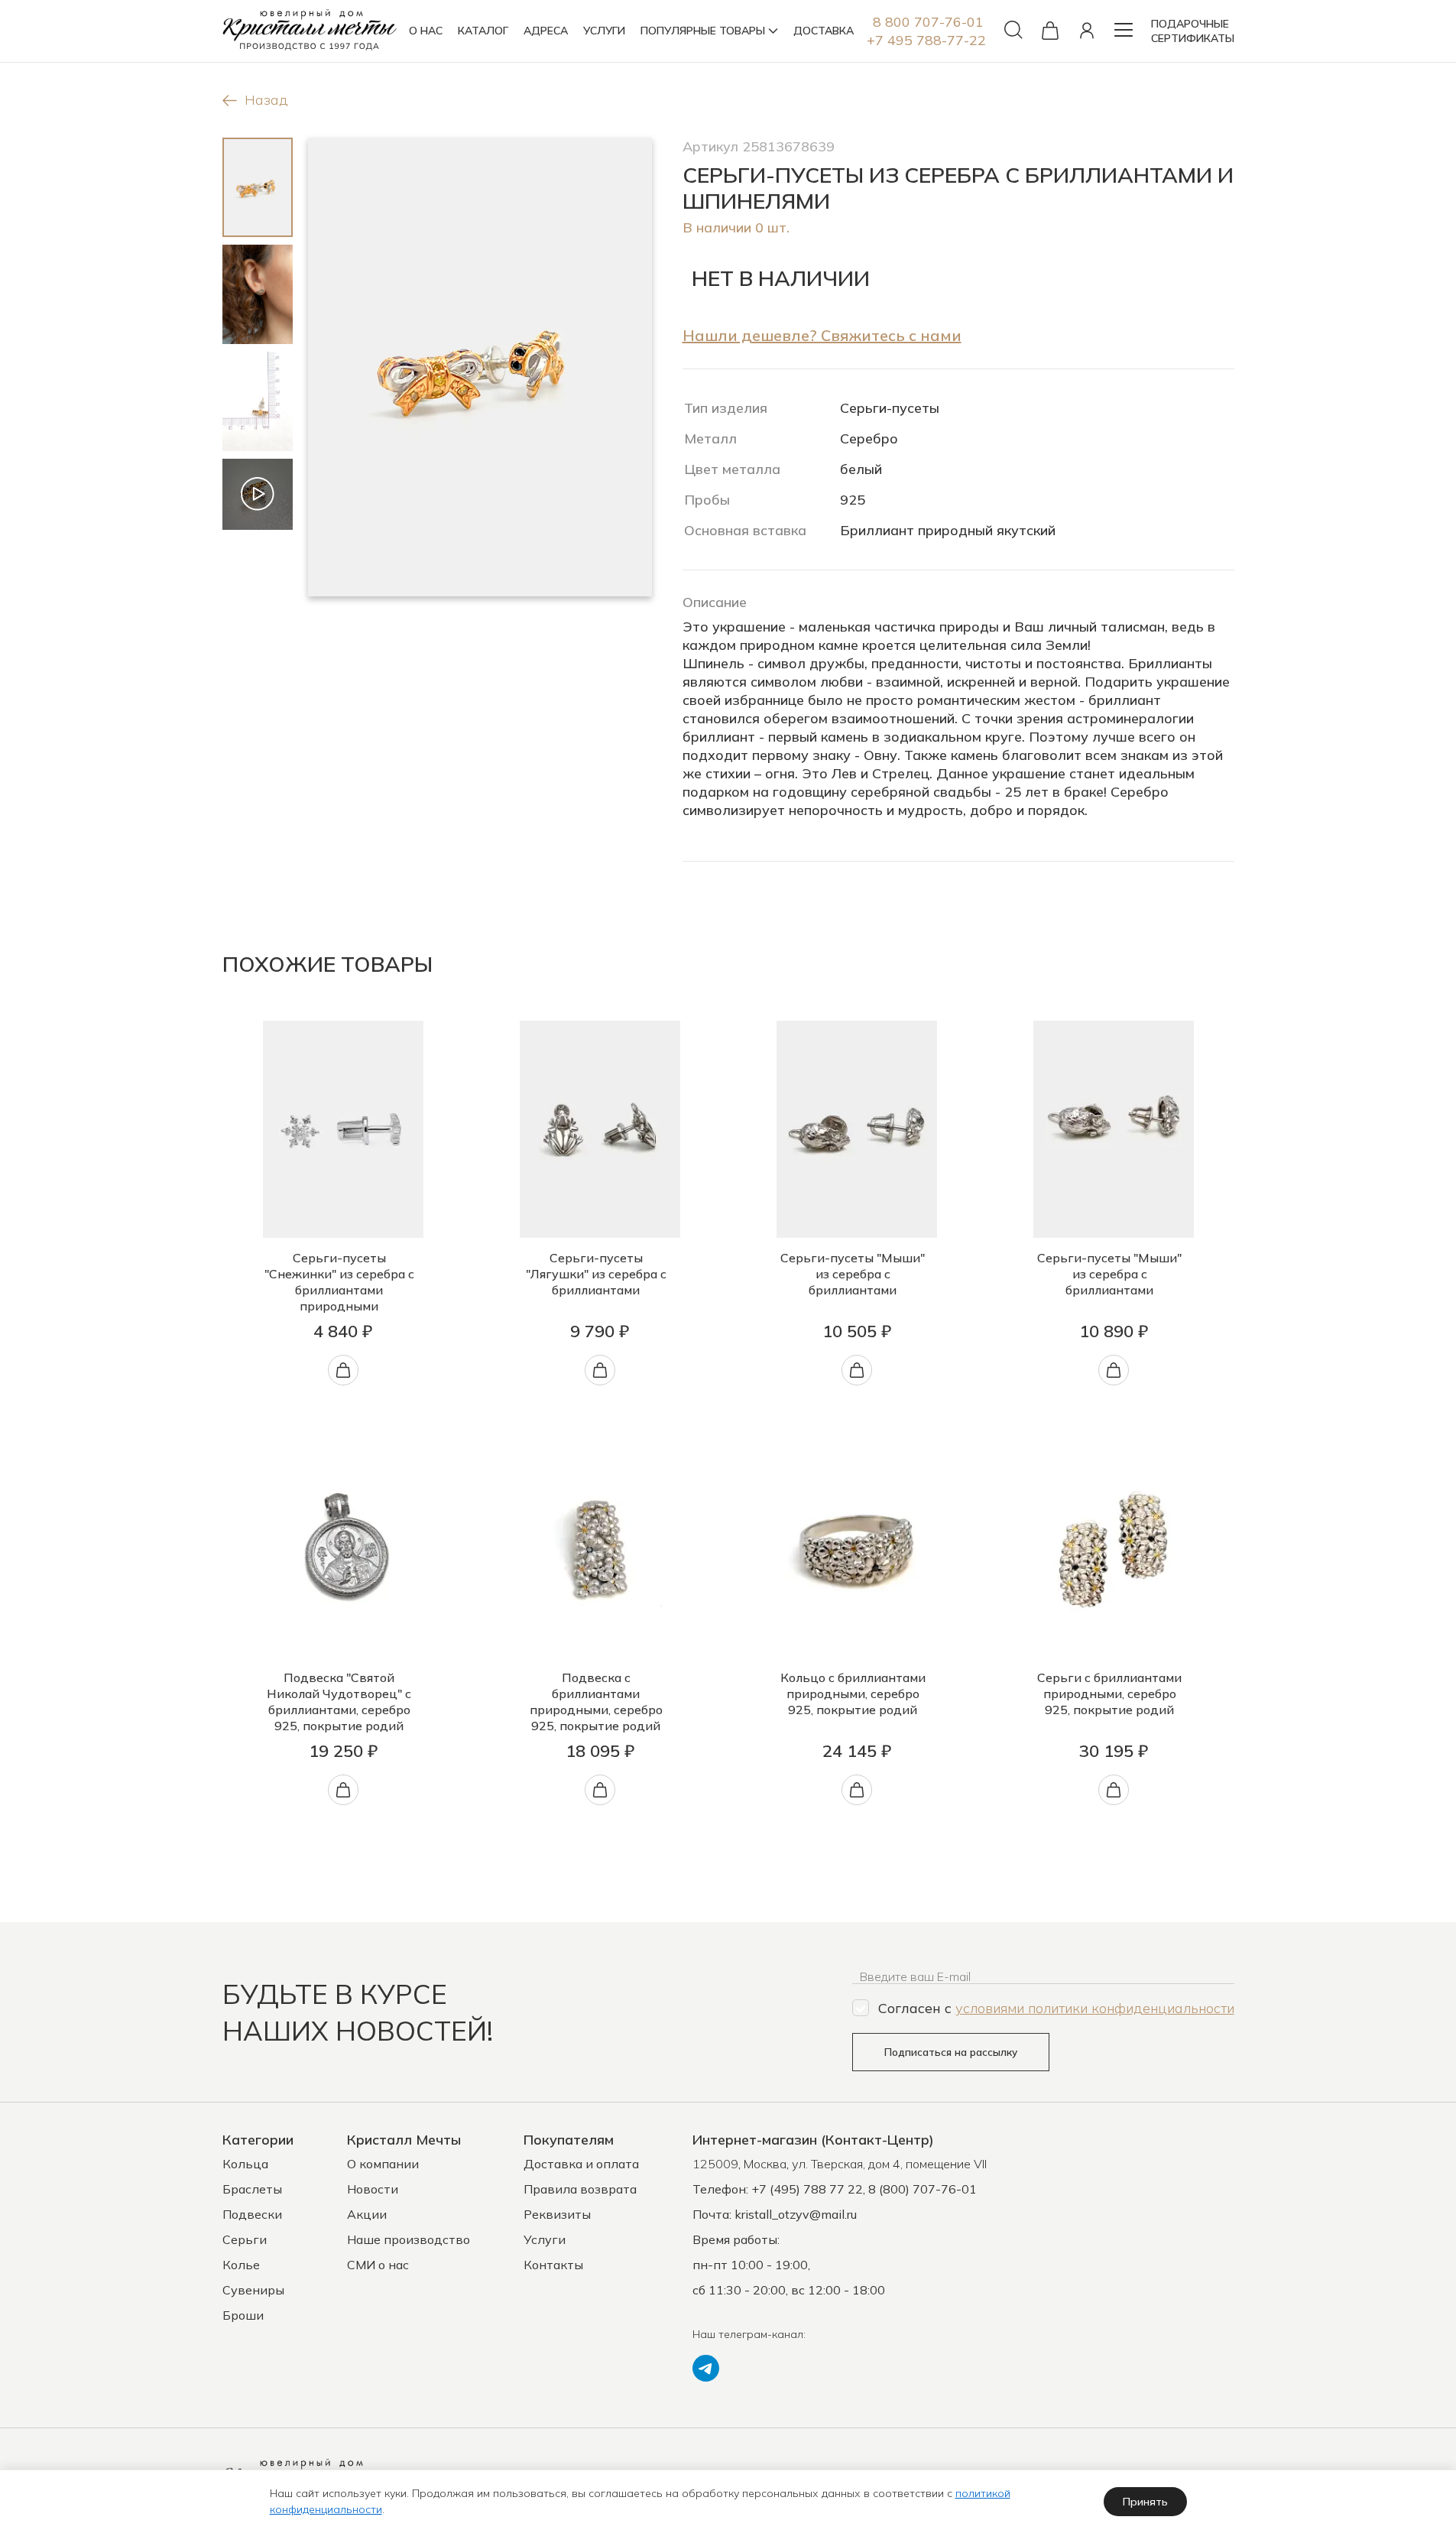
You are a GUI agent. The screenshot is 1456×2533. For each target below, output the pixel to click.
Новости (373, 2189)
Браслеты (252, 2189)
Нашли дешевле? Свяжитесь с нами (822, 335)
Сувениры (253, 2290)
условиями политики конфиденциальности (1095, 2008)
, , (840, 2164)
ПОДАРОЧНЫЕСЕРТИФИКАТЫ (1193, 31)
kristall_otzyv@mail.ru (796, 2214)
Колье (241, 2265)
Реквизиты (557, 2214)
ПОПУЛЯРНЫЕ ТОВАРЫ (703, 31)
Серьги (245, 2239)
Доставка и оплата (581, 2164)
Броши (243, 2315)
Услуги (545, 2239)
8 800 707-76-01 (928, 22)
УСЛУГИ (604, 31)
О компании (383, 2164)
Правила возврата (580, 2189)
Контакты (553, 2265)
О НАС (426, 31)
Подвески (252, 2214)
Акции (367, 2214)
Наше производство (409, 2239)
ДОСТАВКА (824, 31)
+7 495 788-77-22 (926, 40)
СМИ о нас (378, 2265)
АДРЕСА (546, 31)
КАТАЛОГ (483, 31)
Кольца (245, 2164)
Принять (1145, 2502)
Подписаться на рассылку (951, 2052)
